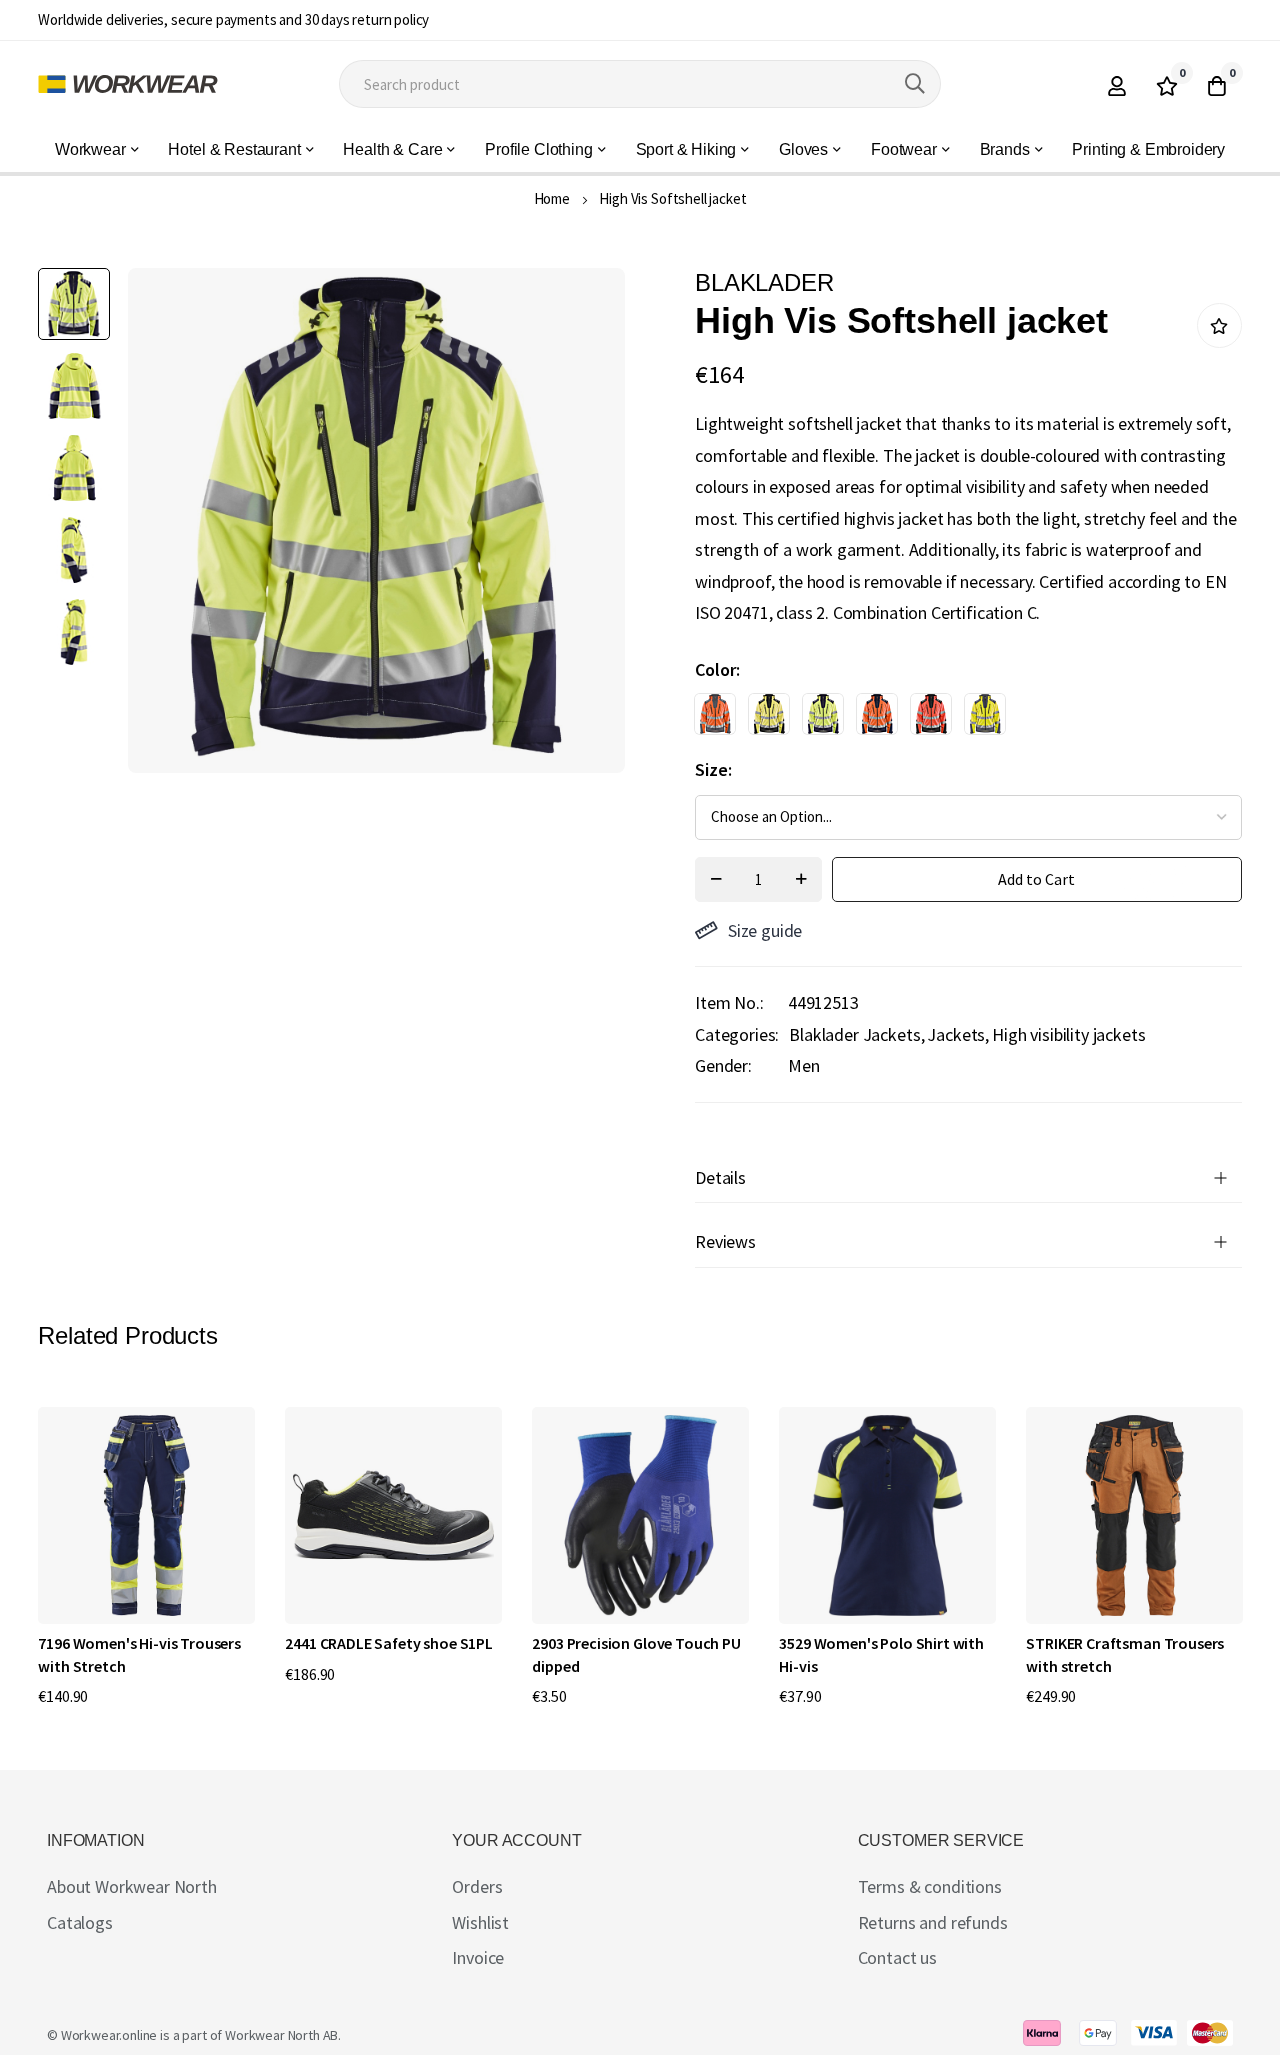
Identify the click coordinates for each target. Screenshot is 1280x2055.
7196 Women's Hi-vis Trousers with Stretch (139, 1654)
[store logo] (128, 84)
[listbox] (951, 719)
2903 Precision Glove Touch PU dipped (636, 1654)
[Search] (915, 84)
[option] (715, 714)
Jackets (956, 1034)
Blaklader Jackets (854, 1034)
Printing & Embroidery (1148, 149)
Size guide (765, 930)
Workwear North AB (281, 2035)
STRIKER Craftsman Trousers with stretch (1125, 1654)
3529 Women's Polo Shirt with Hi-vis (881, 1654)
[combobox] (640, 84)
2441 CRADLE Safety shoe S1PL (389, 1643)
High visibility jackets (1068, 1034)
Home (552, 198)
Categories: (737, 1034)
